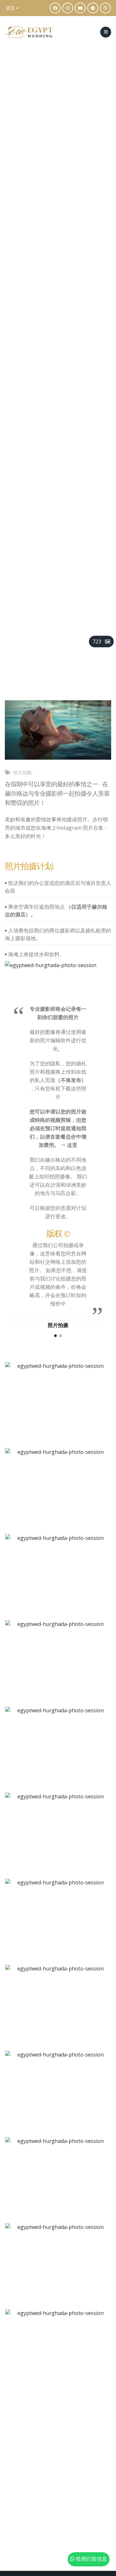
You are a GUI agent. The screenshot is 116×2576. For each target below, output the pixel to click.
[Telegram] (93, 8)
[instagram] (68, 8)
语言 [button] (11, 8)
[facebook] (55, 8)
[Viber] (105, 8)
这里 (72, 1145)
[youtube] (80, 8)
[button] (55, 1336)
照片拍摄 (22, 772)
